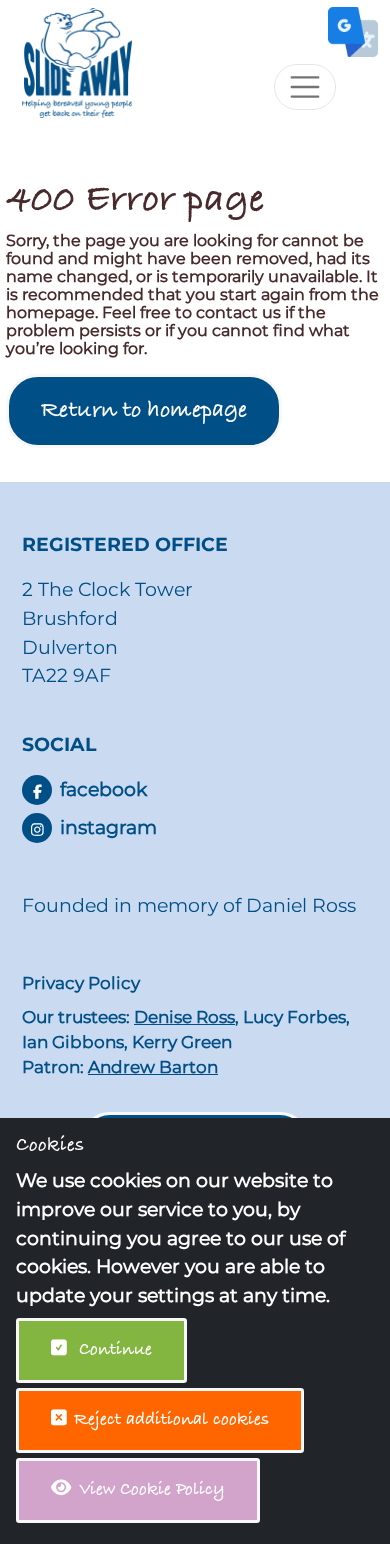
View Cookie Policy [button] (149, 1490)
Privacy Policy (81, 983)
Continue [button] (113, 1350)
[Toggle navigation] (305, 87)
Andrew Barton (153, 1067)
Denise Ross (184, 1017)
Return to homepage (144, 411)
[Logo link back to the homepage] (69, 61)
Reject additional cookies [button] (171, 1420)
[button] (37, 790)
